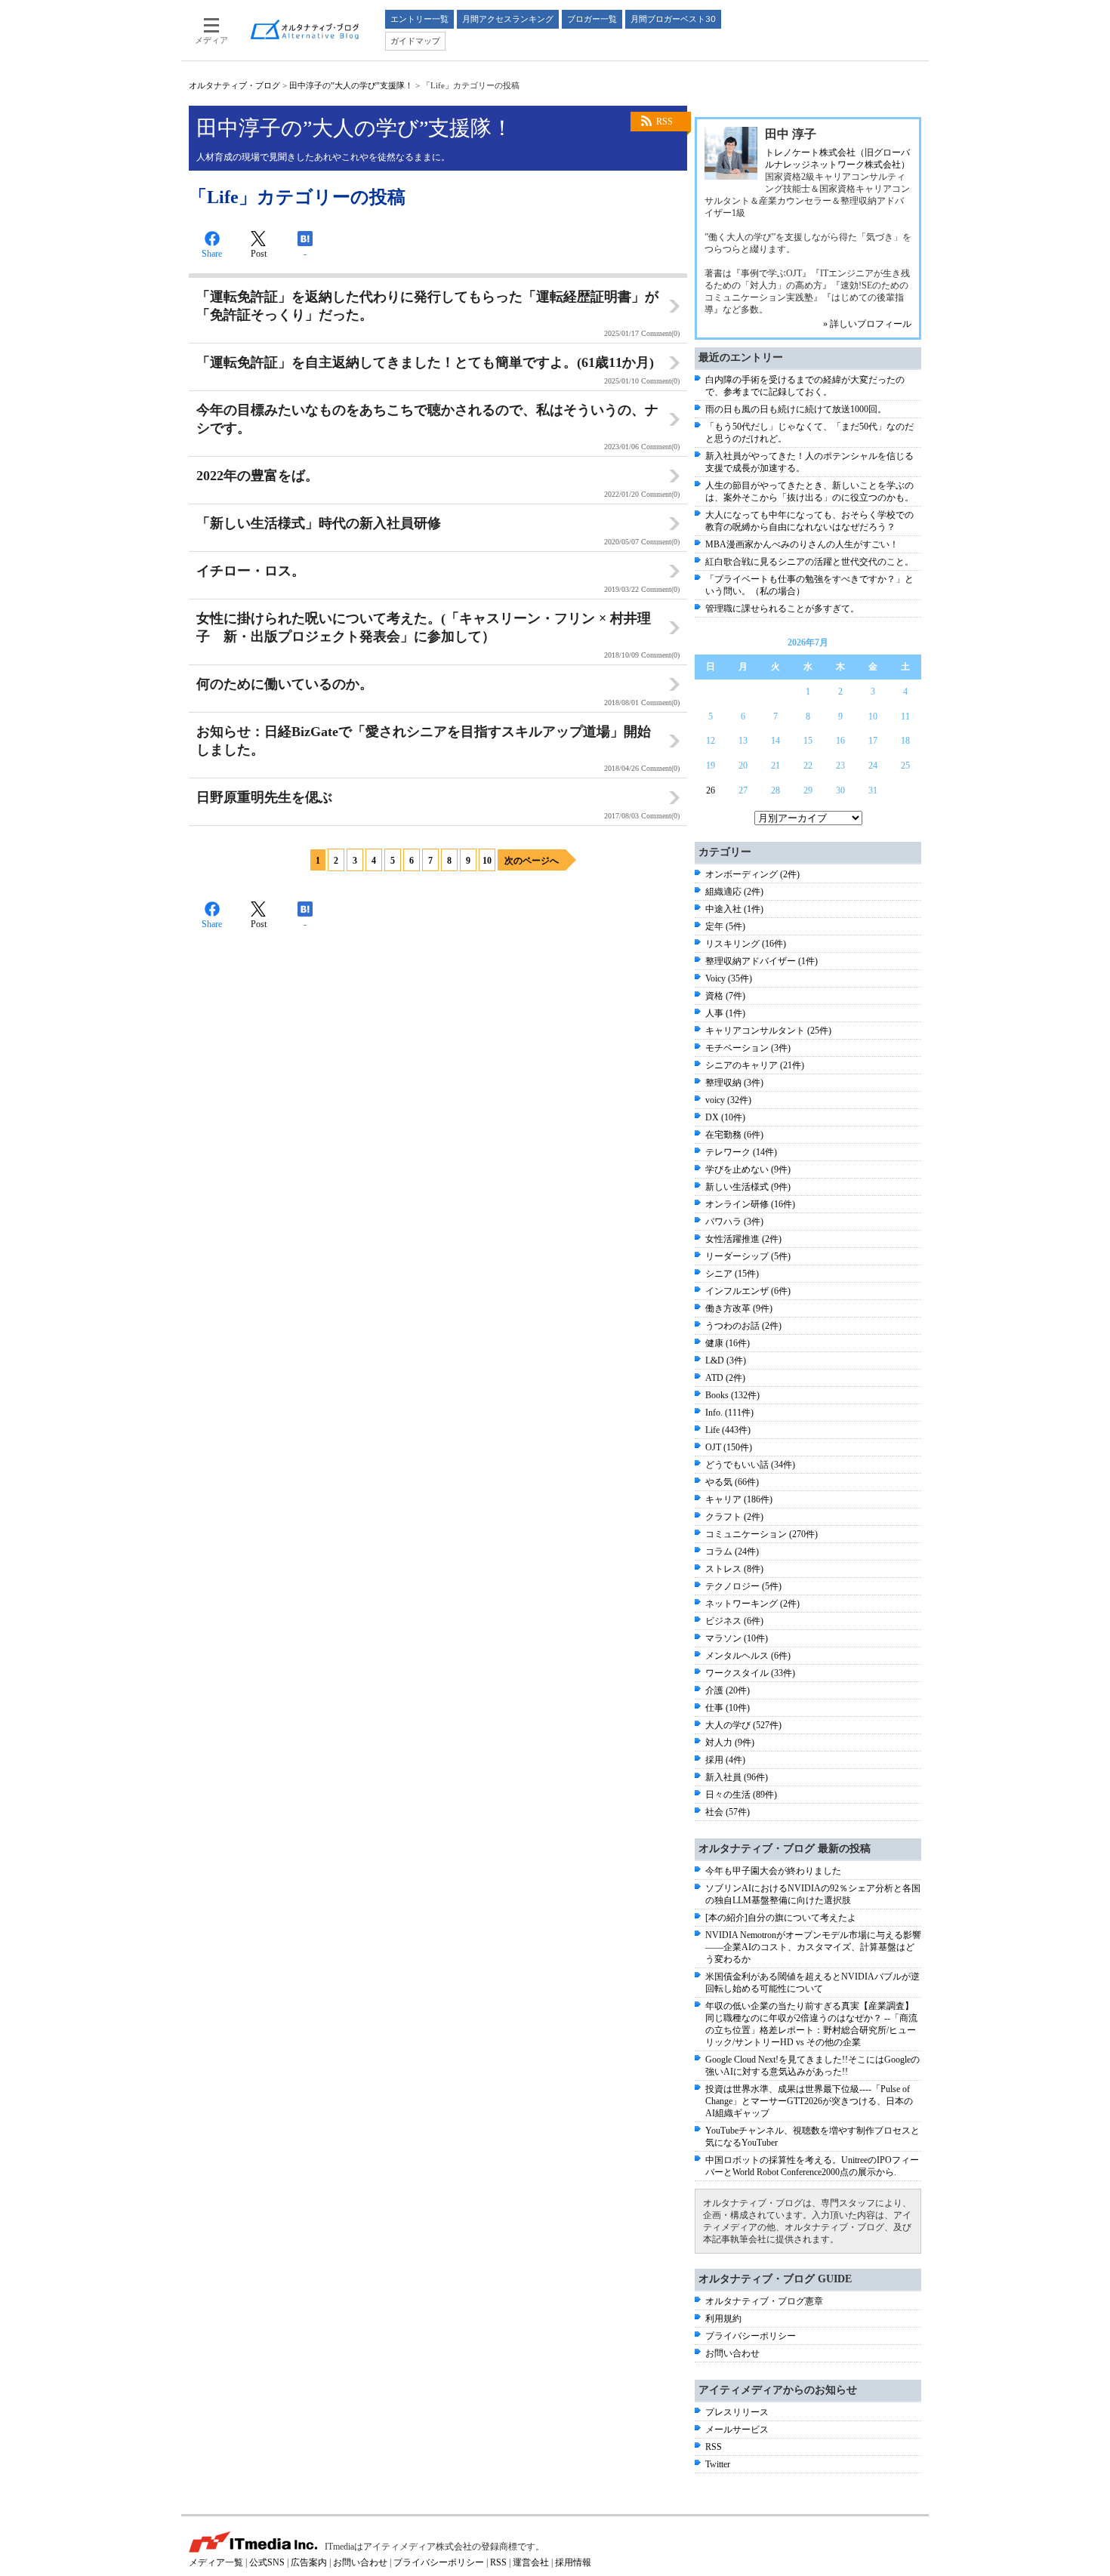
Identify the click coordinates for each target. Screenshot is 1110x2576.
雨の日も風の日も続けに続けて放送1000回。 (796, 409)
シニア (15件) (732, 1274)
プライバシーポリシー (751, 2336)
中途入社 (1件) (734, 909)
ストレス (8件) (734, 1569)
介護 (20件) (728, 1690)
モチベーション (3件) (748, 1048)
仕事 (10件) (728, 1708)
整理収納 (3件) (734, 1083)
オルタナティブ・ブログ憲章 (764, 2301)
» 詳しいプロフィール (867, 324)
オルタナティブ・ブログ (234, 85)
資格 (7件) (725, 996)
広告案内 (309, 2562)
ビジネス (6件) (734, 1621)
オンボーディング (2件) (752, 874)
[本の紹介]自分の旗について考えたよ (781, 1918)
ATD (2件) (725, 1378)
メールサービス (737, 2430)
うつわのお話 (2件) (743, 1326)
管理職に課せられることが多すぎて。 (782, 609)
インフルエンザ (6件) (748, 1291)
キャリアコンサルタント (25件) (768, 1031)
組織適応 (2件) (734, 892)
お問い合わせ (732, 2353)
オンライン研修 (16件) (750, 1204)
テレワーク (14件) (741, 1152)
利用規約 (723, 2319)
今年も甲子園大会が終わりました (773, 1871)
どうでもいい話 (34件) (750, 1465)
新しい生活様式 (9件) (748, 1187)
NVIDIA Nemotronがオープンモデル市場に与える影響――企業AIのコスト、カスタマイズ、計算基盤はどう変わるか (813, 1947)
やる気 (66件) (732, 1482)
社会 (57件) (728, 1812)
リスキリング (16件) (746, 944)
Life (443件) (728, 1430)
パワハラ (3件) (734, 1222)
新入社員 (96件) (737, 1777)
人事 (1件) (725, 1013)
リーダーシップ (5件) (748, 1256)
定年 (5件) (725, 926)
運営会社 (531, 2562)
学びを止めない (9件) (748, 1169)
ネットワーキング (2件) (752, 1604)
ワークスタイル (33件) (750, 1673)
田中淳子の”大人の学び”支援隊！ (351, 85)
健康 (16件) (728, 1343)
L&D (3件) (726, 1360)
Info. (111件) (729, 1413)
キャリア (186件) (739, 1499)
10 (487, 861)
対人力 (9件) (730, 1742)
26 (711, 790)
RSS (664, 122)
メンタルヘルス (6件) (748, 1656)
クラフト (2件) (734, 1517)
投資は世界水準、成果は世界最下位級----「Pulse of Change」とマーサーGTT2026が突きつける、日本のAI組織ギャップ (809, 2101)
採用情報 (573, 2562)
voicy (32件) (728, 1100)
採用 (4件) (725, 1760)
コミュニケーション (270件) (762, 1534)
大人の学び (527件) (743, 1725)
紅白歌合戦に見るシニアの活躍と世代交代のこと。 (809, 562)
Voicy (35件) (729, 978)
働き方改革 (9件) (739, 1308)
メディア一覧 (216, 2562)
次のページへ (532, 861)
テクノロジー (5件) (743, 1586)
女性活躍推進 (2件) (743, 1239)
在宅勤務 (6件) (734, 1135)
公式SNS (267, 2562)
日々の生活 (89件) (741, 1795)
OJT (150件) (729, 1447)
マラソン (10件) (737, 1638)
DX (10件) (725, 1117)
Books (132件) (732, 1395)
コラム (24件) (732, 1551)
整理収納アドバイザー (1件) (762, 961)
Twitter (718, 2464)
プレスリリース (737, 2412)
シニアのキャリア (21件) (755, 1065)
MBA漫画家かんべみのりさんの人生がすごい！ (802, 544)
